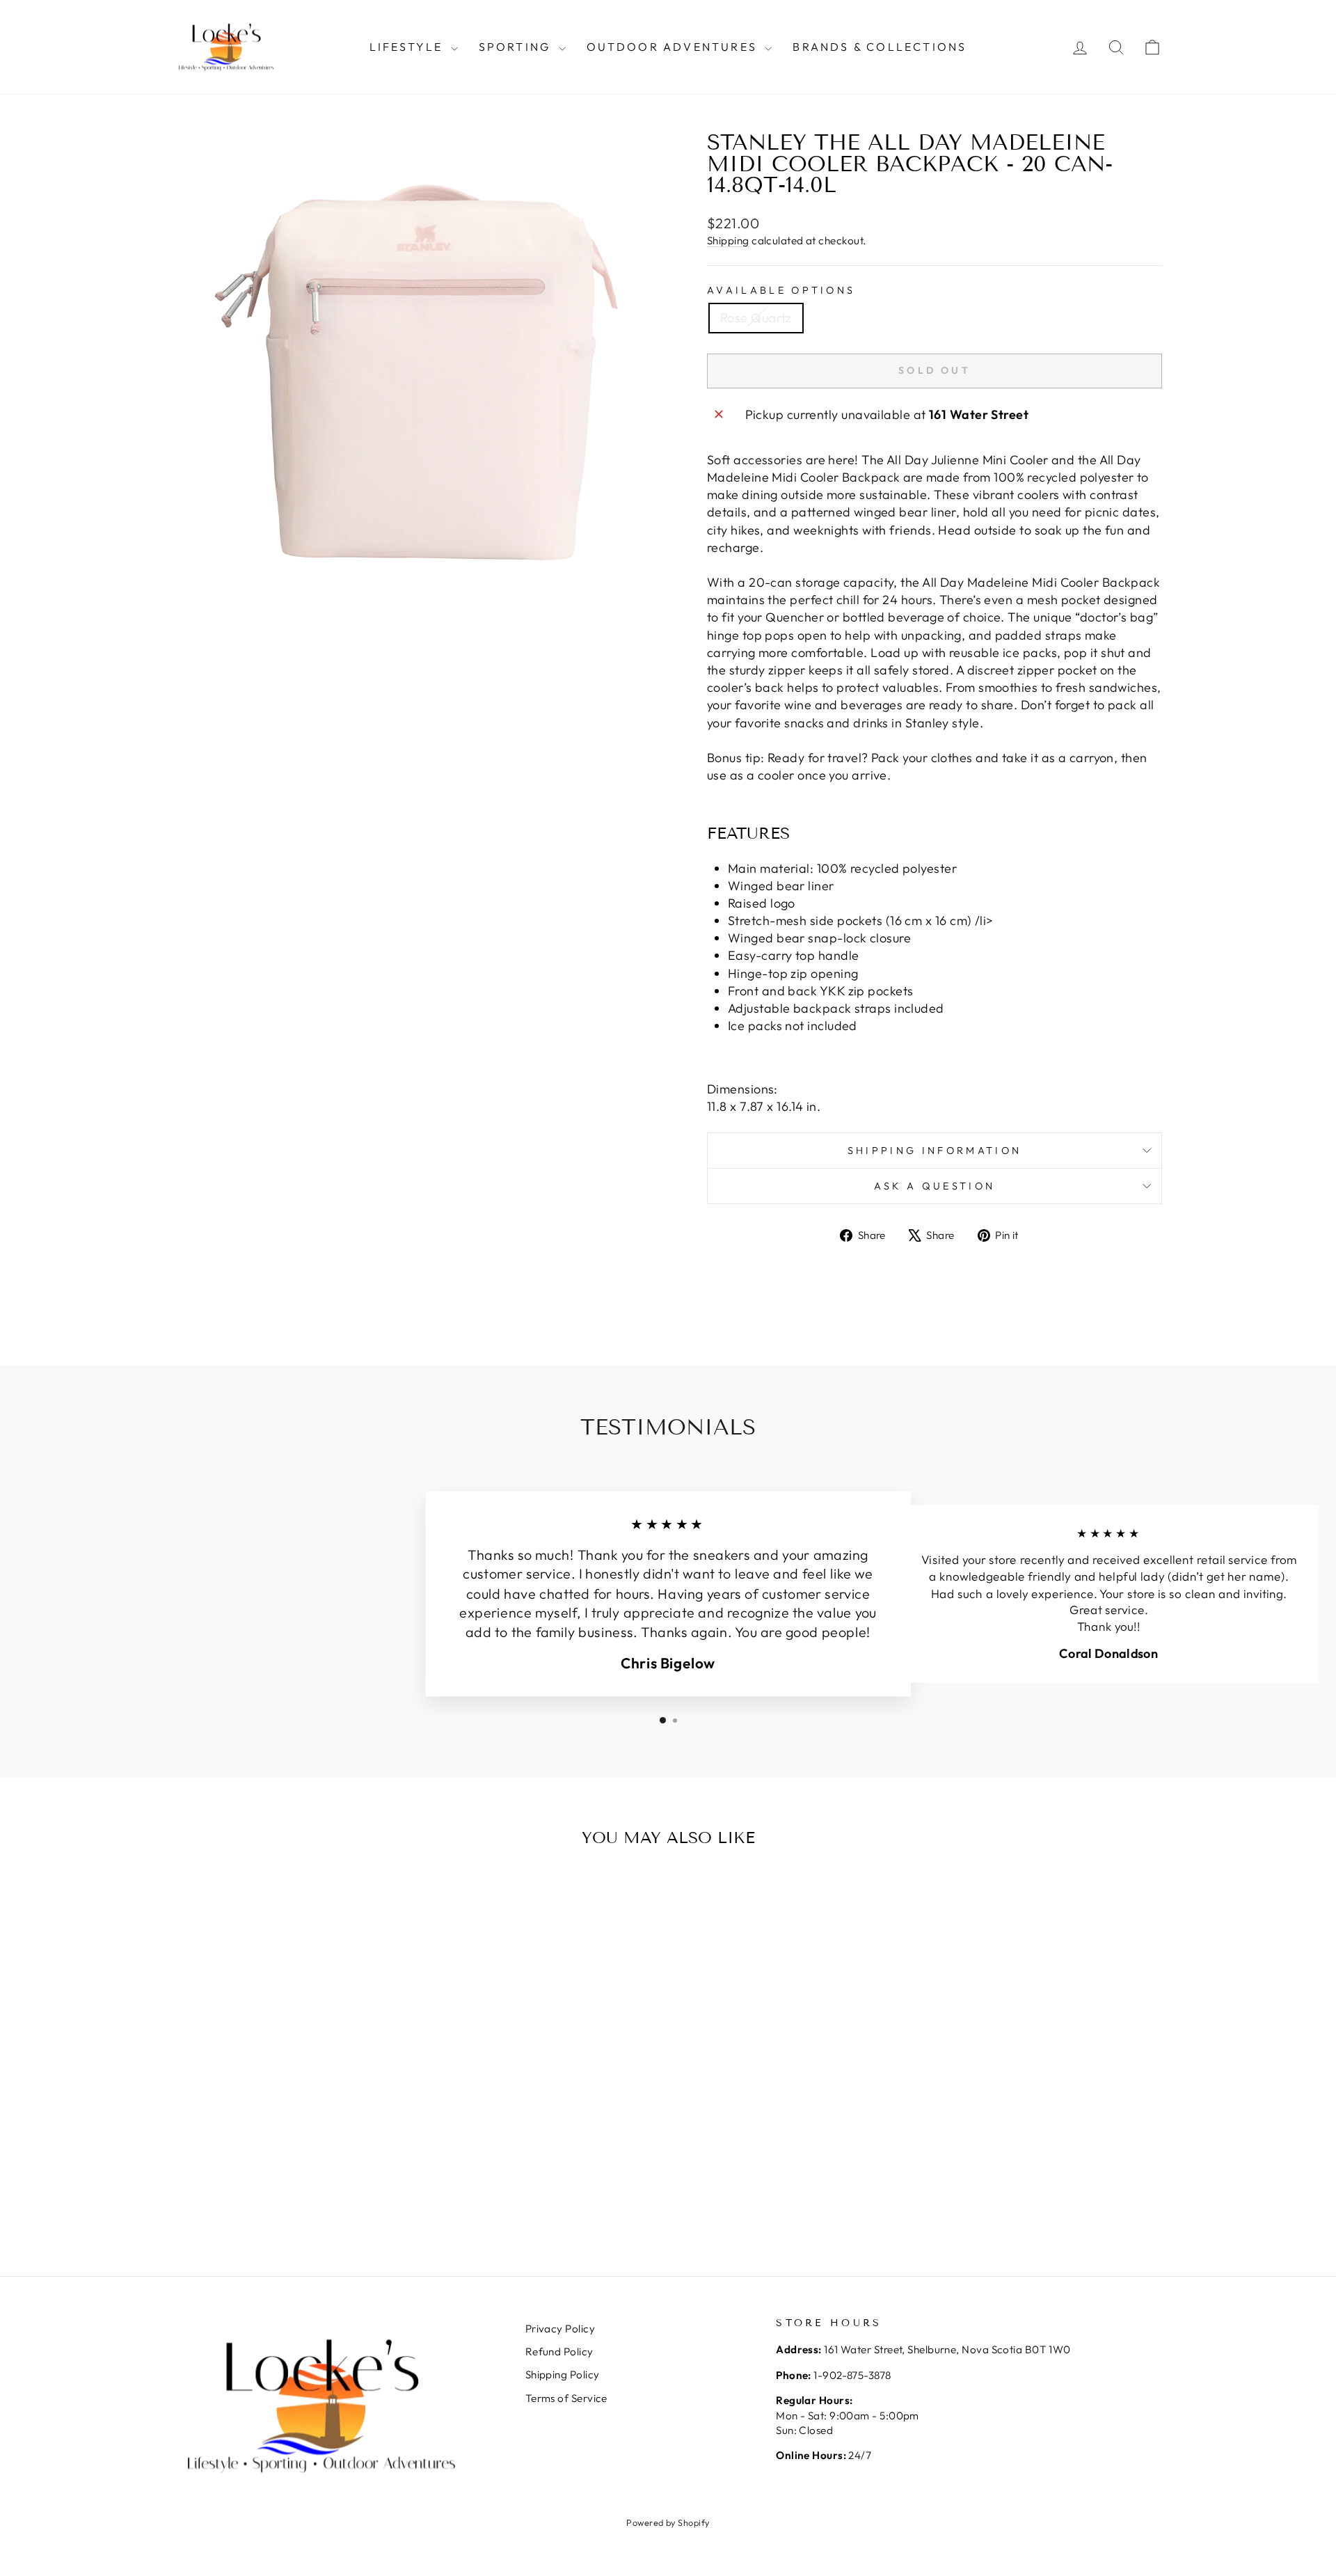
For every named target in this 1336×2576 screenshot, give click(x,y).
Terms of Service (566, 2398)
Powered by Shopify (668, 2522)
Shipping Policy (563, 2374)
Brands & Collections (880, 47)
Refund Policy (559, 2352)
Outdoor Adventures (674, 47)
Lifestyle (408, 47)
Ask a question (935, 1186)
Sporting (517, 47)
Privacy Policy (560, 2329)
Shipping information (935, 1151)
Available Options (781, 290)
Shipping (728, 240)
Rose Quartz (756, 318)
